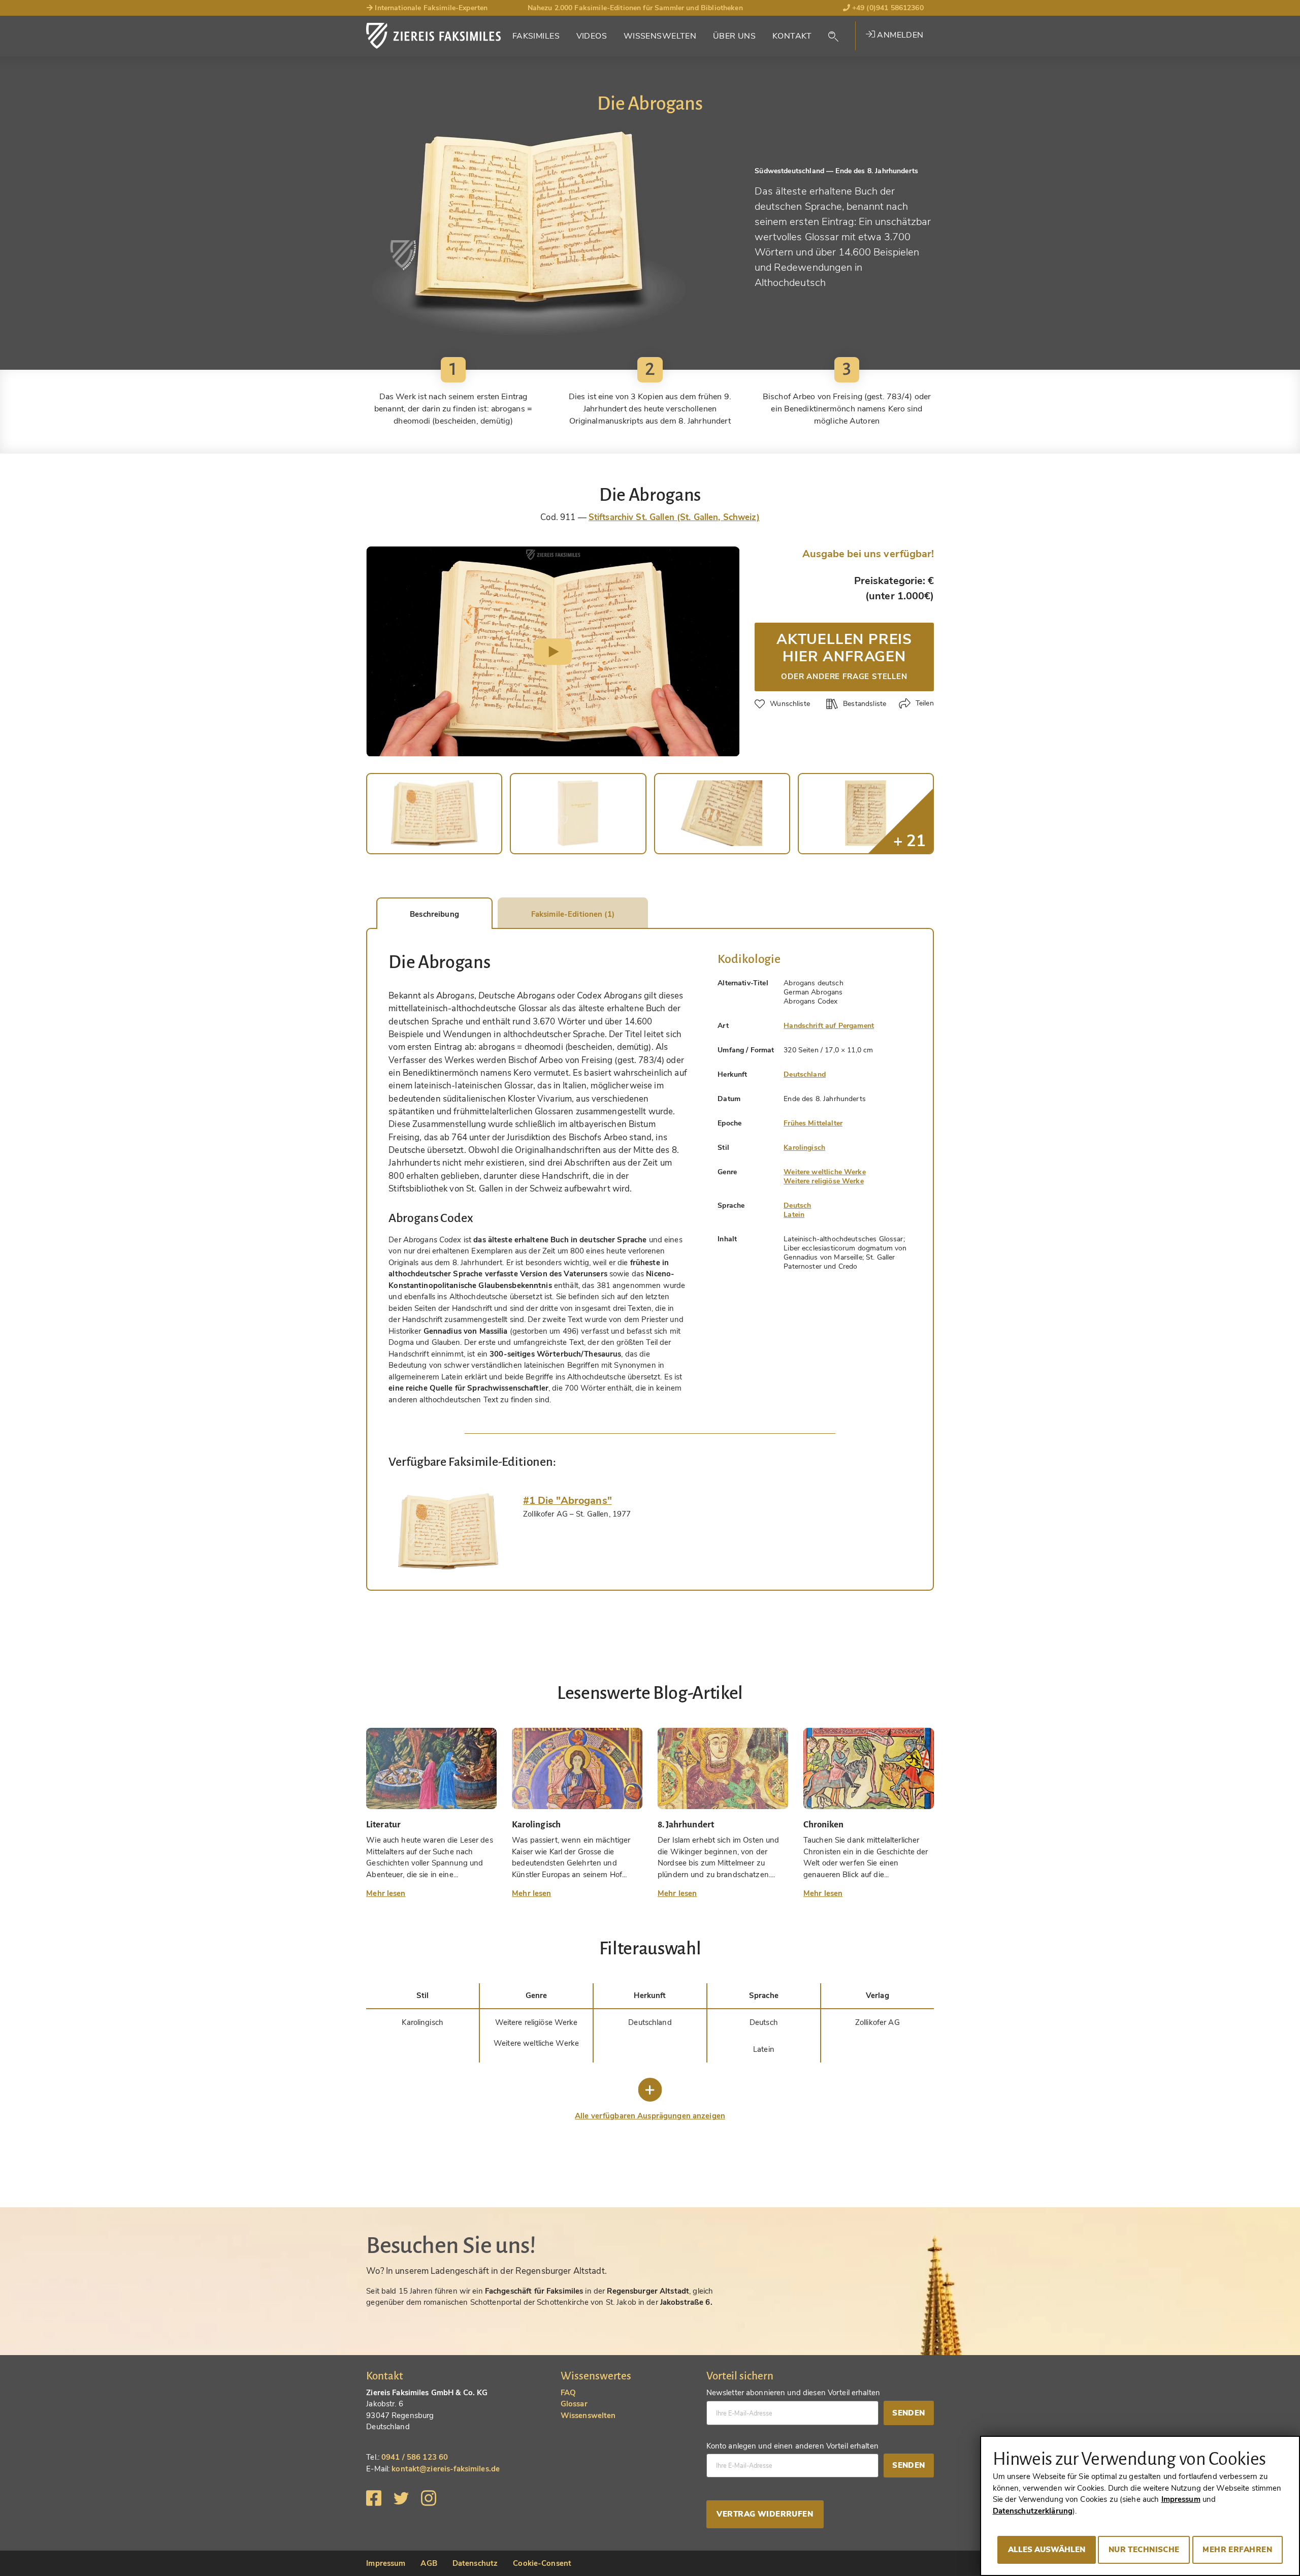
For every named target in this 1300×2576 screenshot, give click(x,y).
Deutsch (797, 1205)
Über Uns (734, 36)
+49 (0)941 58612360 (887, 8)
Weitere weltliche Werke (824, 1172)
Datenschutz (475, 2563)
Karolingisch (804, 1148)
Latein (794, 1215)
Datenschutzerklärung (1033, 2511)
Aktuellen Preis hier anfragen (844, 655)
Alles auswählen (1047, 2550)
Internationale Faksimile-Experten (430, 8)
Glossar (574, 2404)
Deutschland (805, 1074)
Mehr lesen (386, 1893)
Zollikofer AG (877, 2022)
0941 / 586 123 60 (415, 2457)
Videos (592, 36)
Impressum (386, 2563)
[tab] (448, 1531)
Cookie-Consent (542, 2563)
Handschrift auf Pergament (829, 1026)
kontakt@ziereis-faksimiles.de (446, 2469)
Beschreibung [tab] (434, 914)
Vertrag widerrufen (765, 2514)
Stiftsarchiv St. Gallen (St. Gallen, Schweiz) (674, 517)
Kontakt (792, 36)
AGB (429, 2563)
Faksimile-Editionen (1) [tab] (573, 914)
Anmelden (899, 35)
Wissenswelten (660, 36)
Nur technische (1144, 2550)
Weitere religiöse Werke (823, 1181)
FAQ (568, 2393)
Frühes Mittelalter (813, 1123)
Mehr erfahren (1237, 2550)
